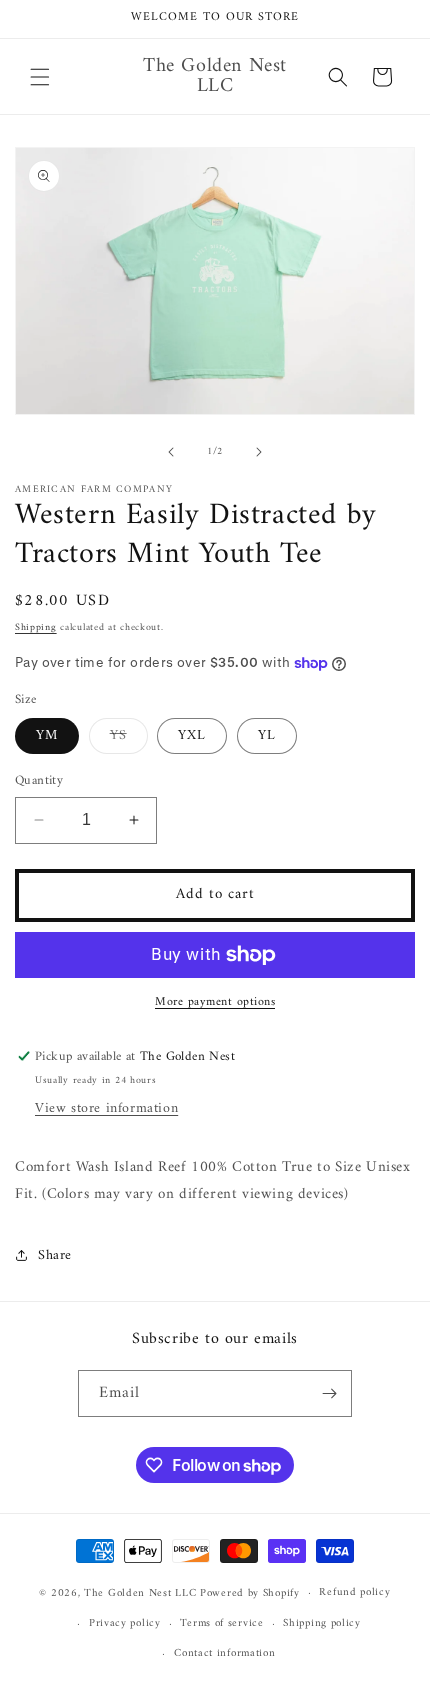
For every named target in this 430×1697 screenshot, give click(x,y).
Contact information (224, 1653)
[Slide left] (171, 452)
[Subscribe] (329, 1393)
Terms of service (221, 1623)
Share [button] (55, 1255)
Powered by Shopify (250, 1593)
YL (267, 735)
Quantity (39, 781)
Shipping (36, 627)
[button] (40, 77)
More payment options (215, 1003)
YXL (192, 735)
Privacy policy (125, 1623)
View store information (106, 1108)
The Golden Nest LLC (140, 1593)
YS (129, 738)
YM (47, 735)
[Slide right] (259, 452)
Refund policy (354, 1592)
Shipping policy (322, 1623)
